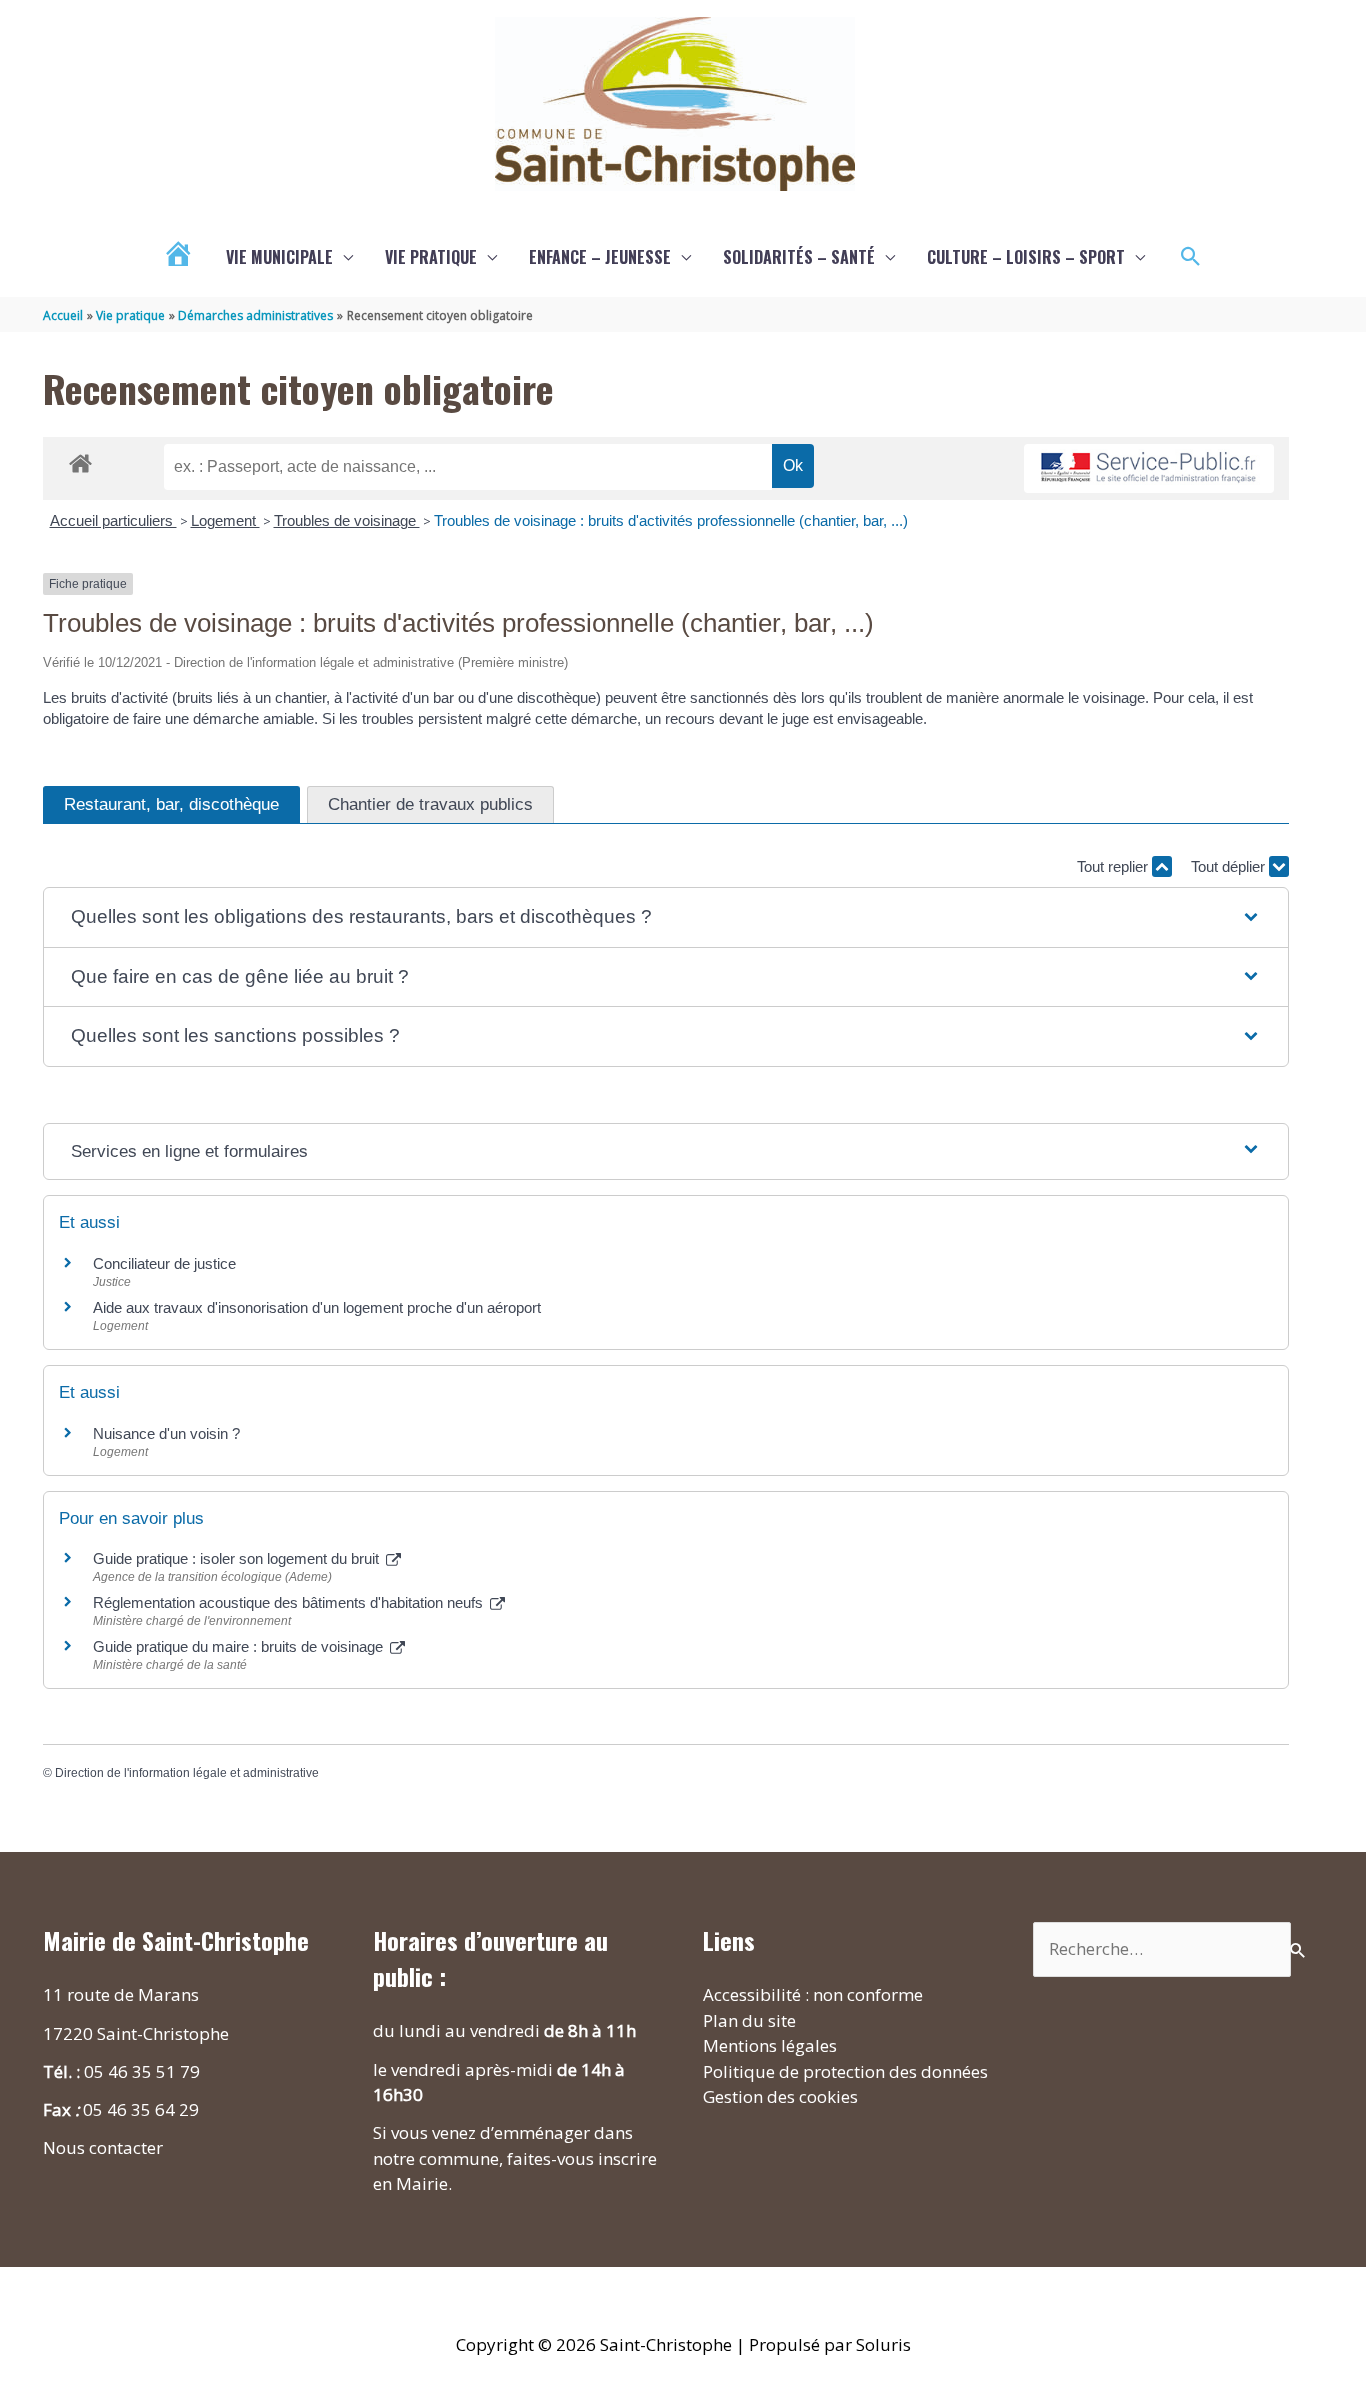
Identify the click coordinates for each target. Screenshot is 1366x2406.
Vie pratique (431, 257)
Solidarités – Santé (799, 257)
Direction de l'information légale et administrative (187, 1773)
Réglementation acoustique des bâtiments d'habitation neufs (290, 1602)
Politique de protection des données (845, 2071)
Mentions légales (770, 2045)
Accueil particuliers (113, 520)
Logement (225, 520)
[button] (1191, 257)
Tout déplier (1230, 866)
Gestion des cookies (780, 2096)
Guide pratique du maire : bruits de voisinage (240, 1646)
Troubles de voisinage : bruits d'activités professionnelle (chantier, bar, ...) (671, 520)
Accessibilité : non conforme (813, 1994)
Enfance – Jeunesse (600, 257)
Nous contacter (103, 2147)
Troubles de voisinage (347, 520)
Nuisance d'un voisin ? (166, 1433)
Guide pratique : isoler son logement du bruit (238, 1558)
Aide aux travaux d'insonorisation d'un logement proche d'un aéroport (317, 1307)
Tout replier (1114, 866)
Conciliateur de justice (164, 1263)
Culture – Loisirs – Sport (1026, 257)
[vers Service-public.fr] (1149, 468)
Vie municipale (279, 257)
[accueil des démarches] (80, 460)
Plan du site (749, 2020)
